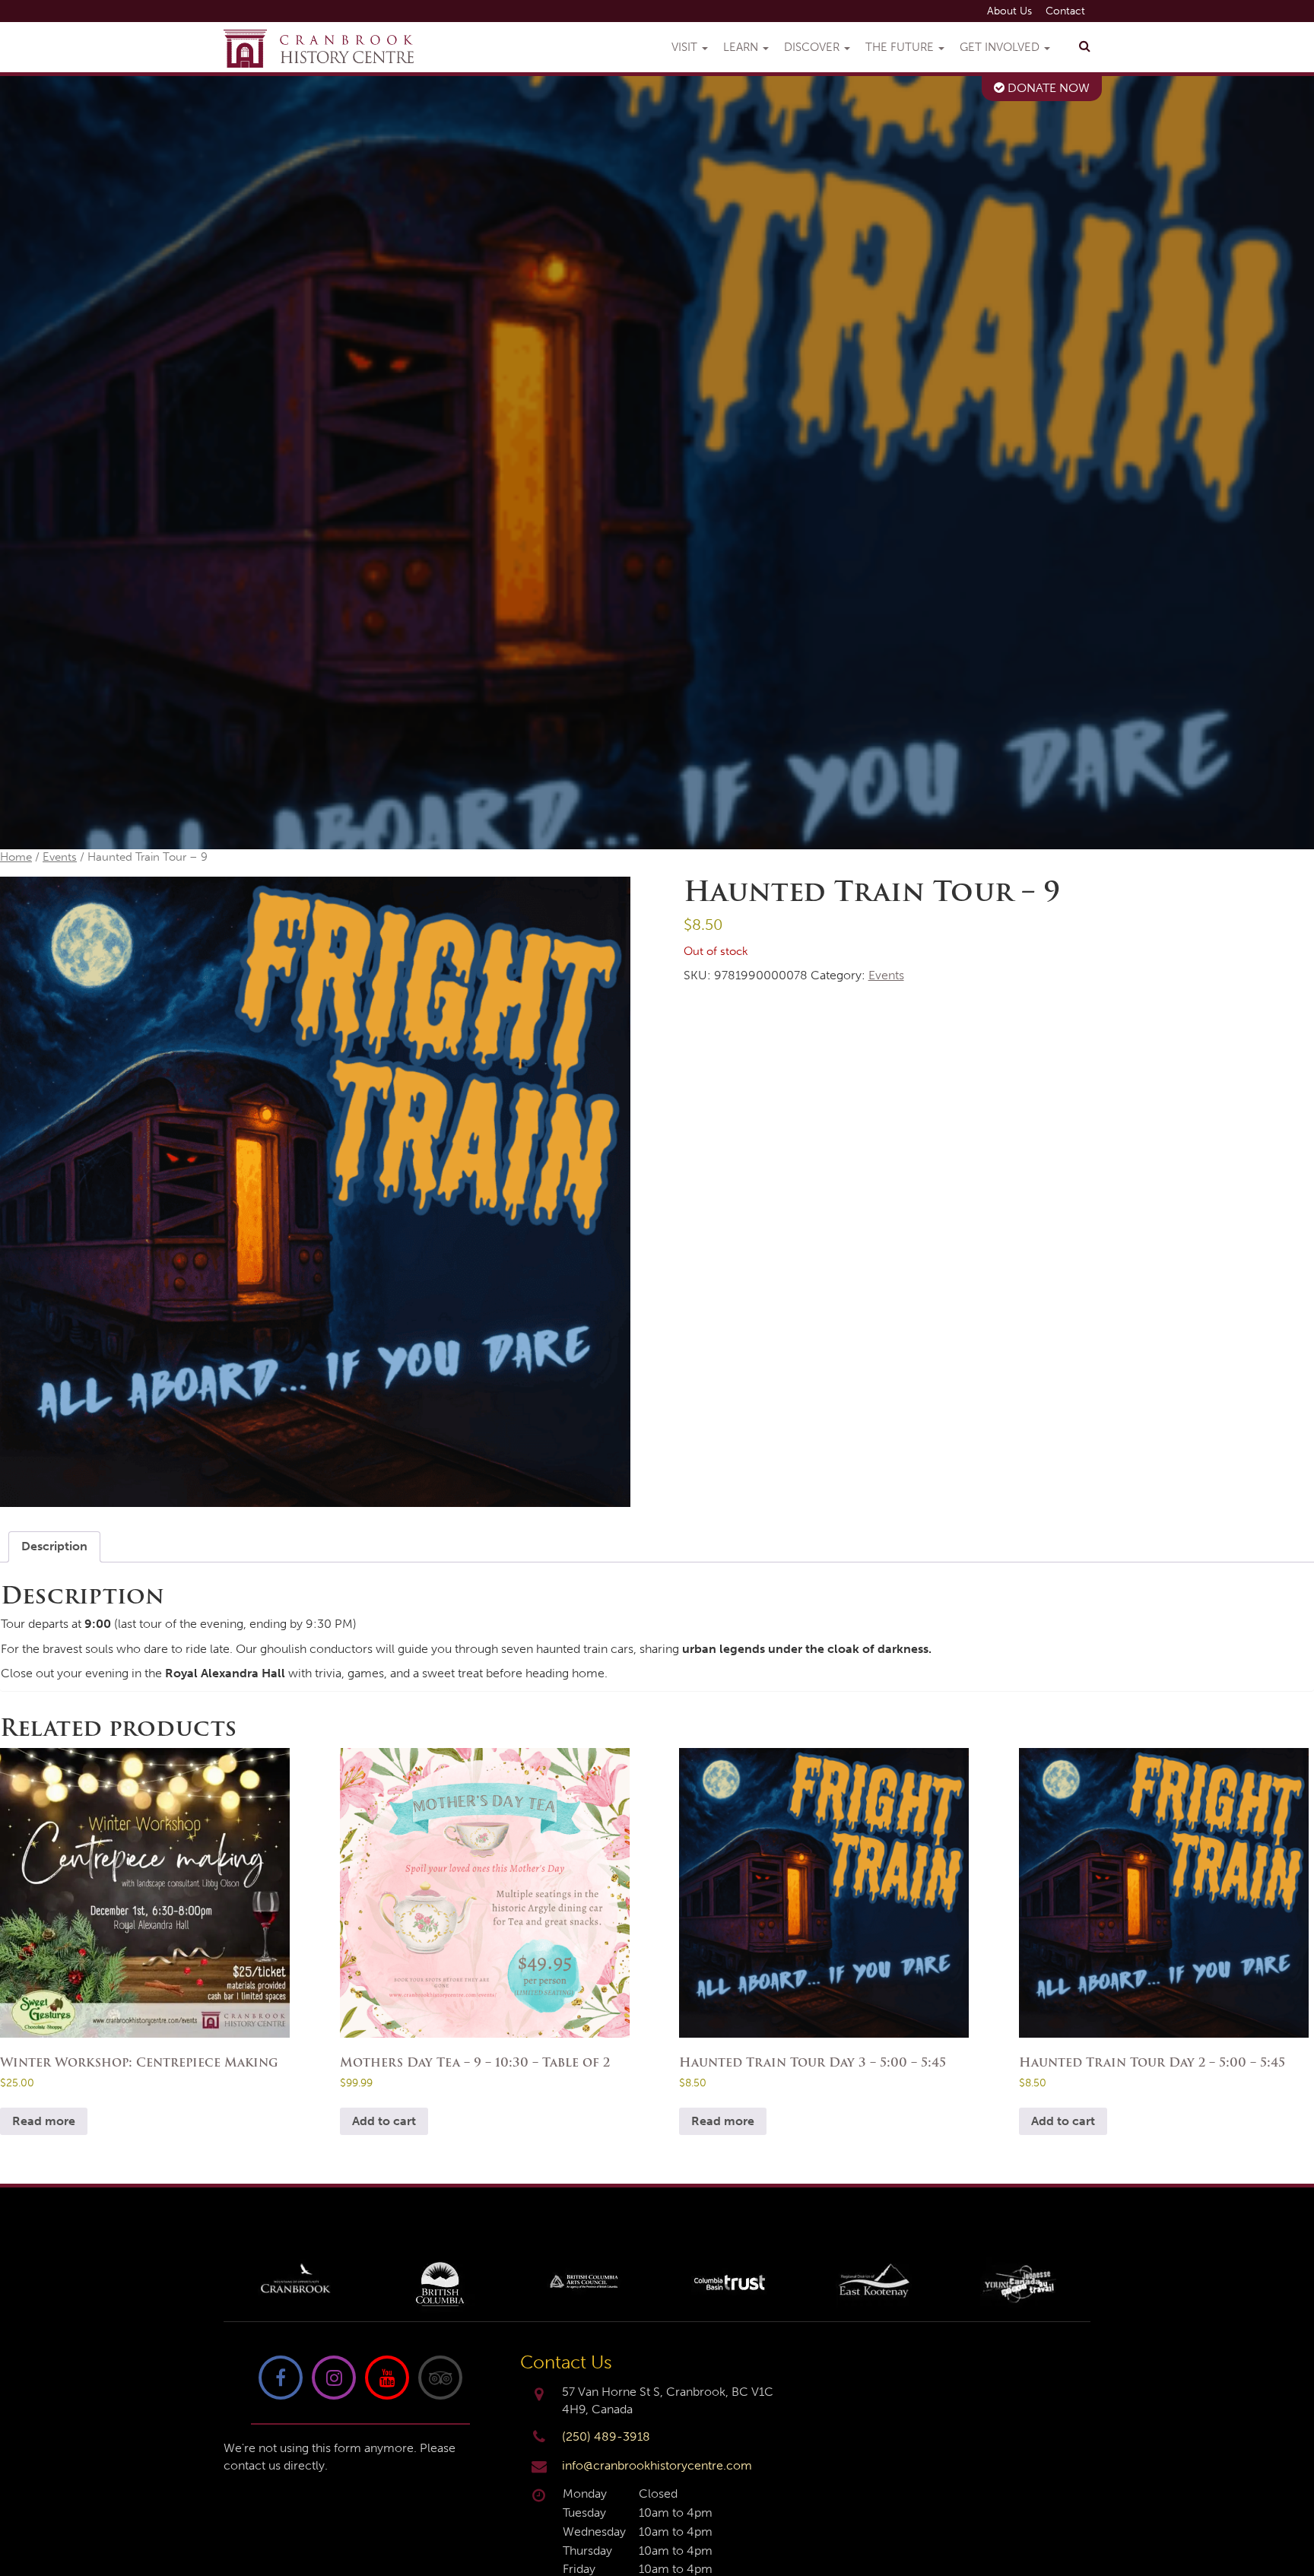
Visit (686, 47)
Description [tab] (54, 1546)
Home (16, 857)
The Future (901, 47)
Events (60, 857)
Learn (742, 47)
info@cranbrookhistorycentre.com (657, 2465)
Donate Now (1047, 88)
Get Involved (1001, 47)
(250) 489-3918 (606, 2436)
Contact (1065, 11)
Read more (44, 2121)
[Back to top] (1290, 2518)
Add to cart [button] (384, 2121)
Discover (813, 47)
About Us (1009, 11)
